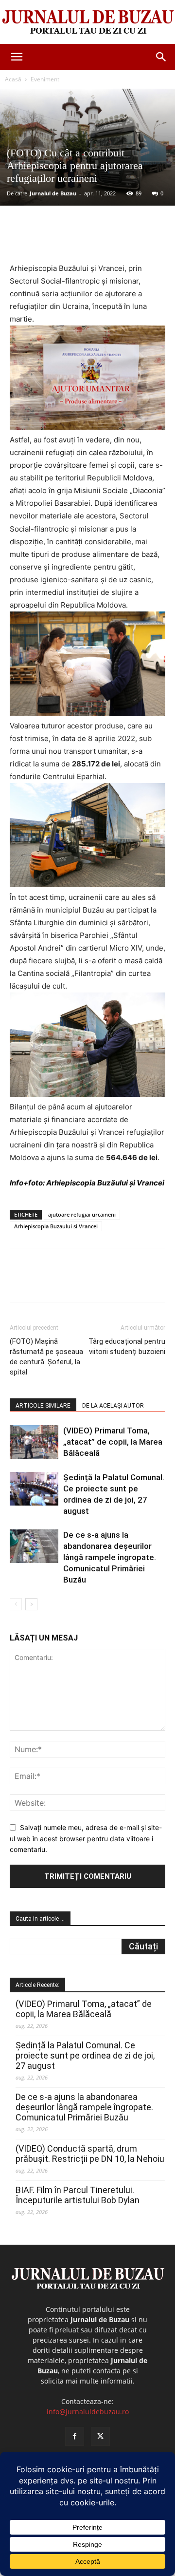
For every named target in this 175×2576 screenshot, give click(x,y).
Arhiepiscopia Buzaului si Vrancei (56, 1226)
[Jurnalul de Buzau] (87, 22)
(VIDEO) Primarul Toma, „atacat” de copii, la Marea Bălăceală (113, 1442)
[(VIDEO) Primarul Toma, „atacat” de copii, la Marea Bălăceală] (34, 1442)
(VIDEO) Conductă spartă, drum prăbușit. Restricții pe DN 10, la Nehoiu (90, 2154)
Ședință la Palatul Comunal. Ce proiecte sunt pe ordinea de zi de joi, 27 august (85, 2055)
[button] (17, 57)
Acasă (13, 79)
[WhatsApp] (117, 239)
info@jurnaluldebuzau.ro (88, 2412)
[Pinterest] (95, 239)
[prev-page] (16, 1604)
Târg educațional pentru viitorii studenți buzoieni (127, 1346)
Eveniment (45, 79)
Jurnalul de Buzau (53, 193)
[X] (72, 239)
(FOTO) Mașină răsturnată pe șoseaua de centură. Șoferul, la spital (46, 1357)
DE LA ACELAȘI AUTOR (113, 1406)
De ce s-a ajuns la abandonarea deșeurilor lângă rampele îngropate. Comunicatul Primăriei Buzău (110, 1557)
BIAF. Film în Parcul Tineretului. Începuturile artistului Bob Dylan (78, 2195)
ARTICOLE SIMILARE (43, 1406)
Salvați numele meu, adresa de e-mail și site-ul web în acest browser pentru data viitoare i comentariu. (86, 1838)
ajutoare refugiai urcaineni (82, 1214)
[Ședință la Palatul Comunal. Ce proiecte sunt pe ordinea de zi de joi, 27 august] (34, 1489)
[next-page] (31, 1604)
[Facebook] (50, 239)
